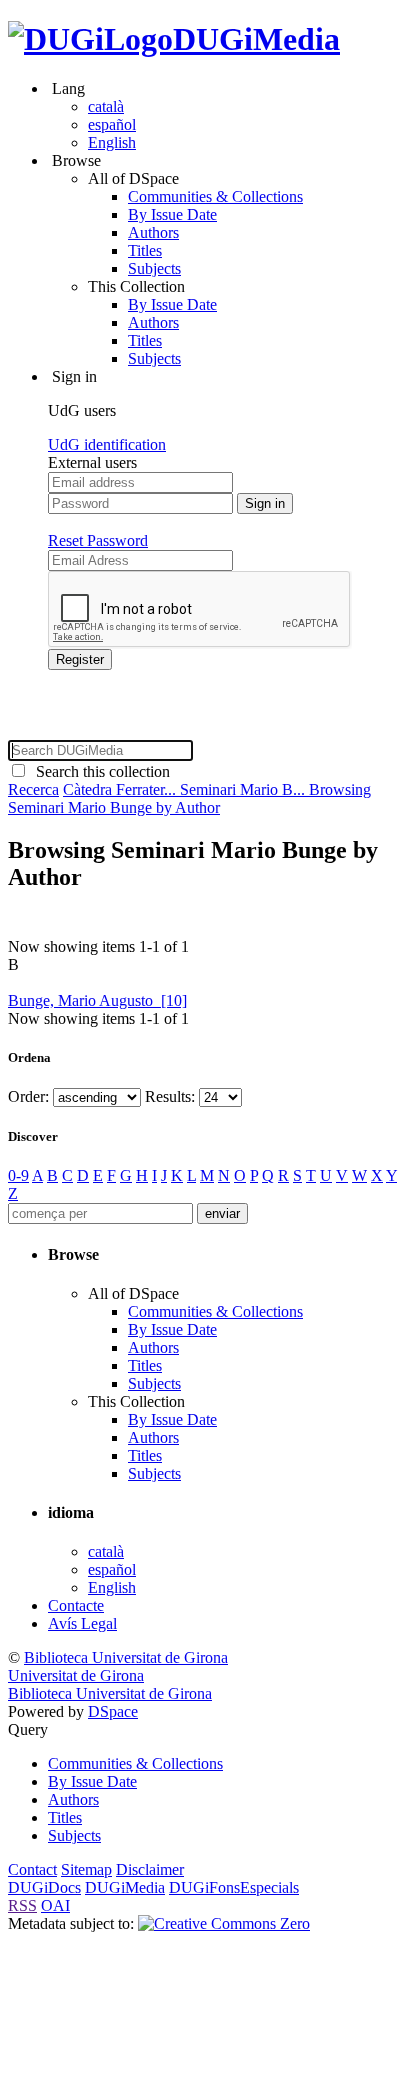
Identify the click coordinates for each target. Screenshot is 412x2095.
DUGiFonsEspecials (234, 1887)
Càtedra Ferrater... (121, 789)
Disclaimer (150, 1869)
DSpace (113, 1711)
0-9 (18, 1175)
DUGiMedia (256, 39)
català (106, 106)
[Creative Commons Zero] (224, 1923)
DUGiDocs (44, 1887)
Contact (32, 1869)
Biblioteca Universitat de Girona (126, 1657)
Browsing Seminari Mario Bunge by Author (189, 798)
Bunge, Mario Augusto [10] (97, 1000)
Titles (145, 250)
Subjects (154, 268)
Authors (153, 232)
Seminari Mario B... (244, 789)
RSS (22, 1905)
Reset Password (98, 540)
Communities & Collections (215, 196)
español (112, 124)
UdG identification (107, 444)
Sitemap (86, 1869)
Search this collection (99, 771)
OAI (55, 1905)
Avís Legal (82, 1623)
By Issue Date (172, 214)
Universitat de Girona (76, 1675)
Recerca (33, 789)
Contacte (76, 1605)
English (112, 142)
